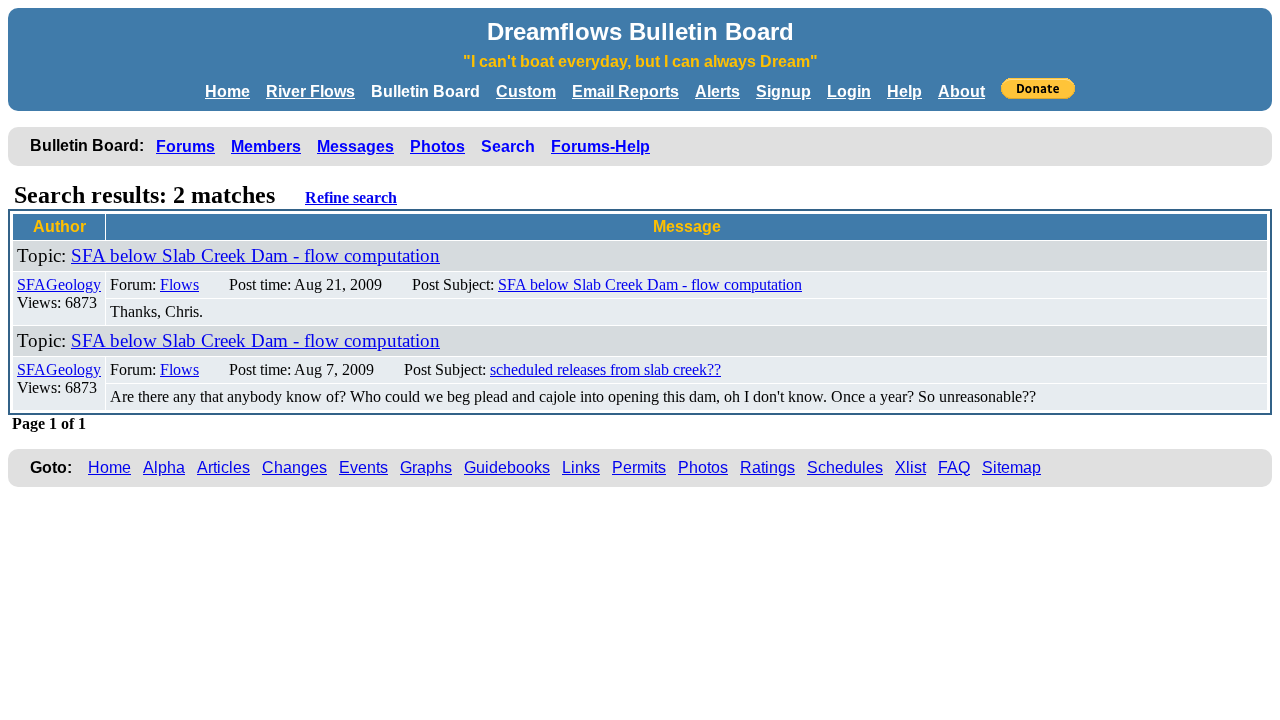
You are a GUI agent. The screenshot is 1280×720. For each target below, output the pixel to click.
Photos (437, 146)
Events (363, 467)
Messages (355, 146)
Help (904, 91)
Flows (179, 284)
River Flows (310, 91)
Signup (783, 91)
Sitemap (1011, 467)
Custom (526, 91)
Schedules (845, 467)
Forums (185, 146)
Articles (223, 467)
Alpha (164, 467)
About (961, 91)
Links (581, 467)
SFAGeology (59, 284)
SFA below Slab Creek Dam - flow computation (255, 255)
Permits (639, 467)
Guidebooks (507, 467)
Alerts (717, 91)
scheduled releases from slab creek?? (605, 369)
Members (266, 146)
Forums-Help (600, 146)
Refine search (351, 197)
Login (849, 91)
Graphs (426, 467)
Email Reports (625, 91)
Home (227, 91)
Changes (294, 467)
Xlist (910, 467)
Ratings (767, 467)
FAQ (954, 467)
